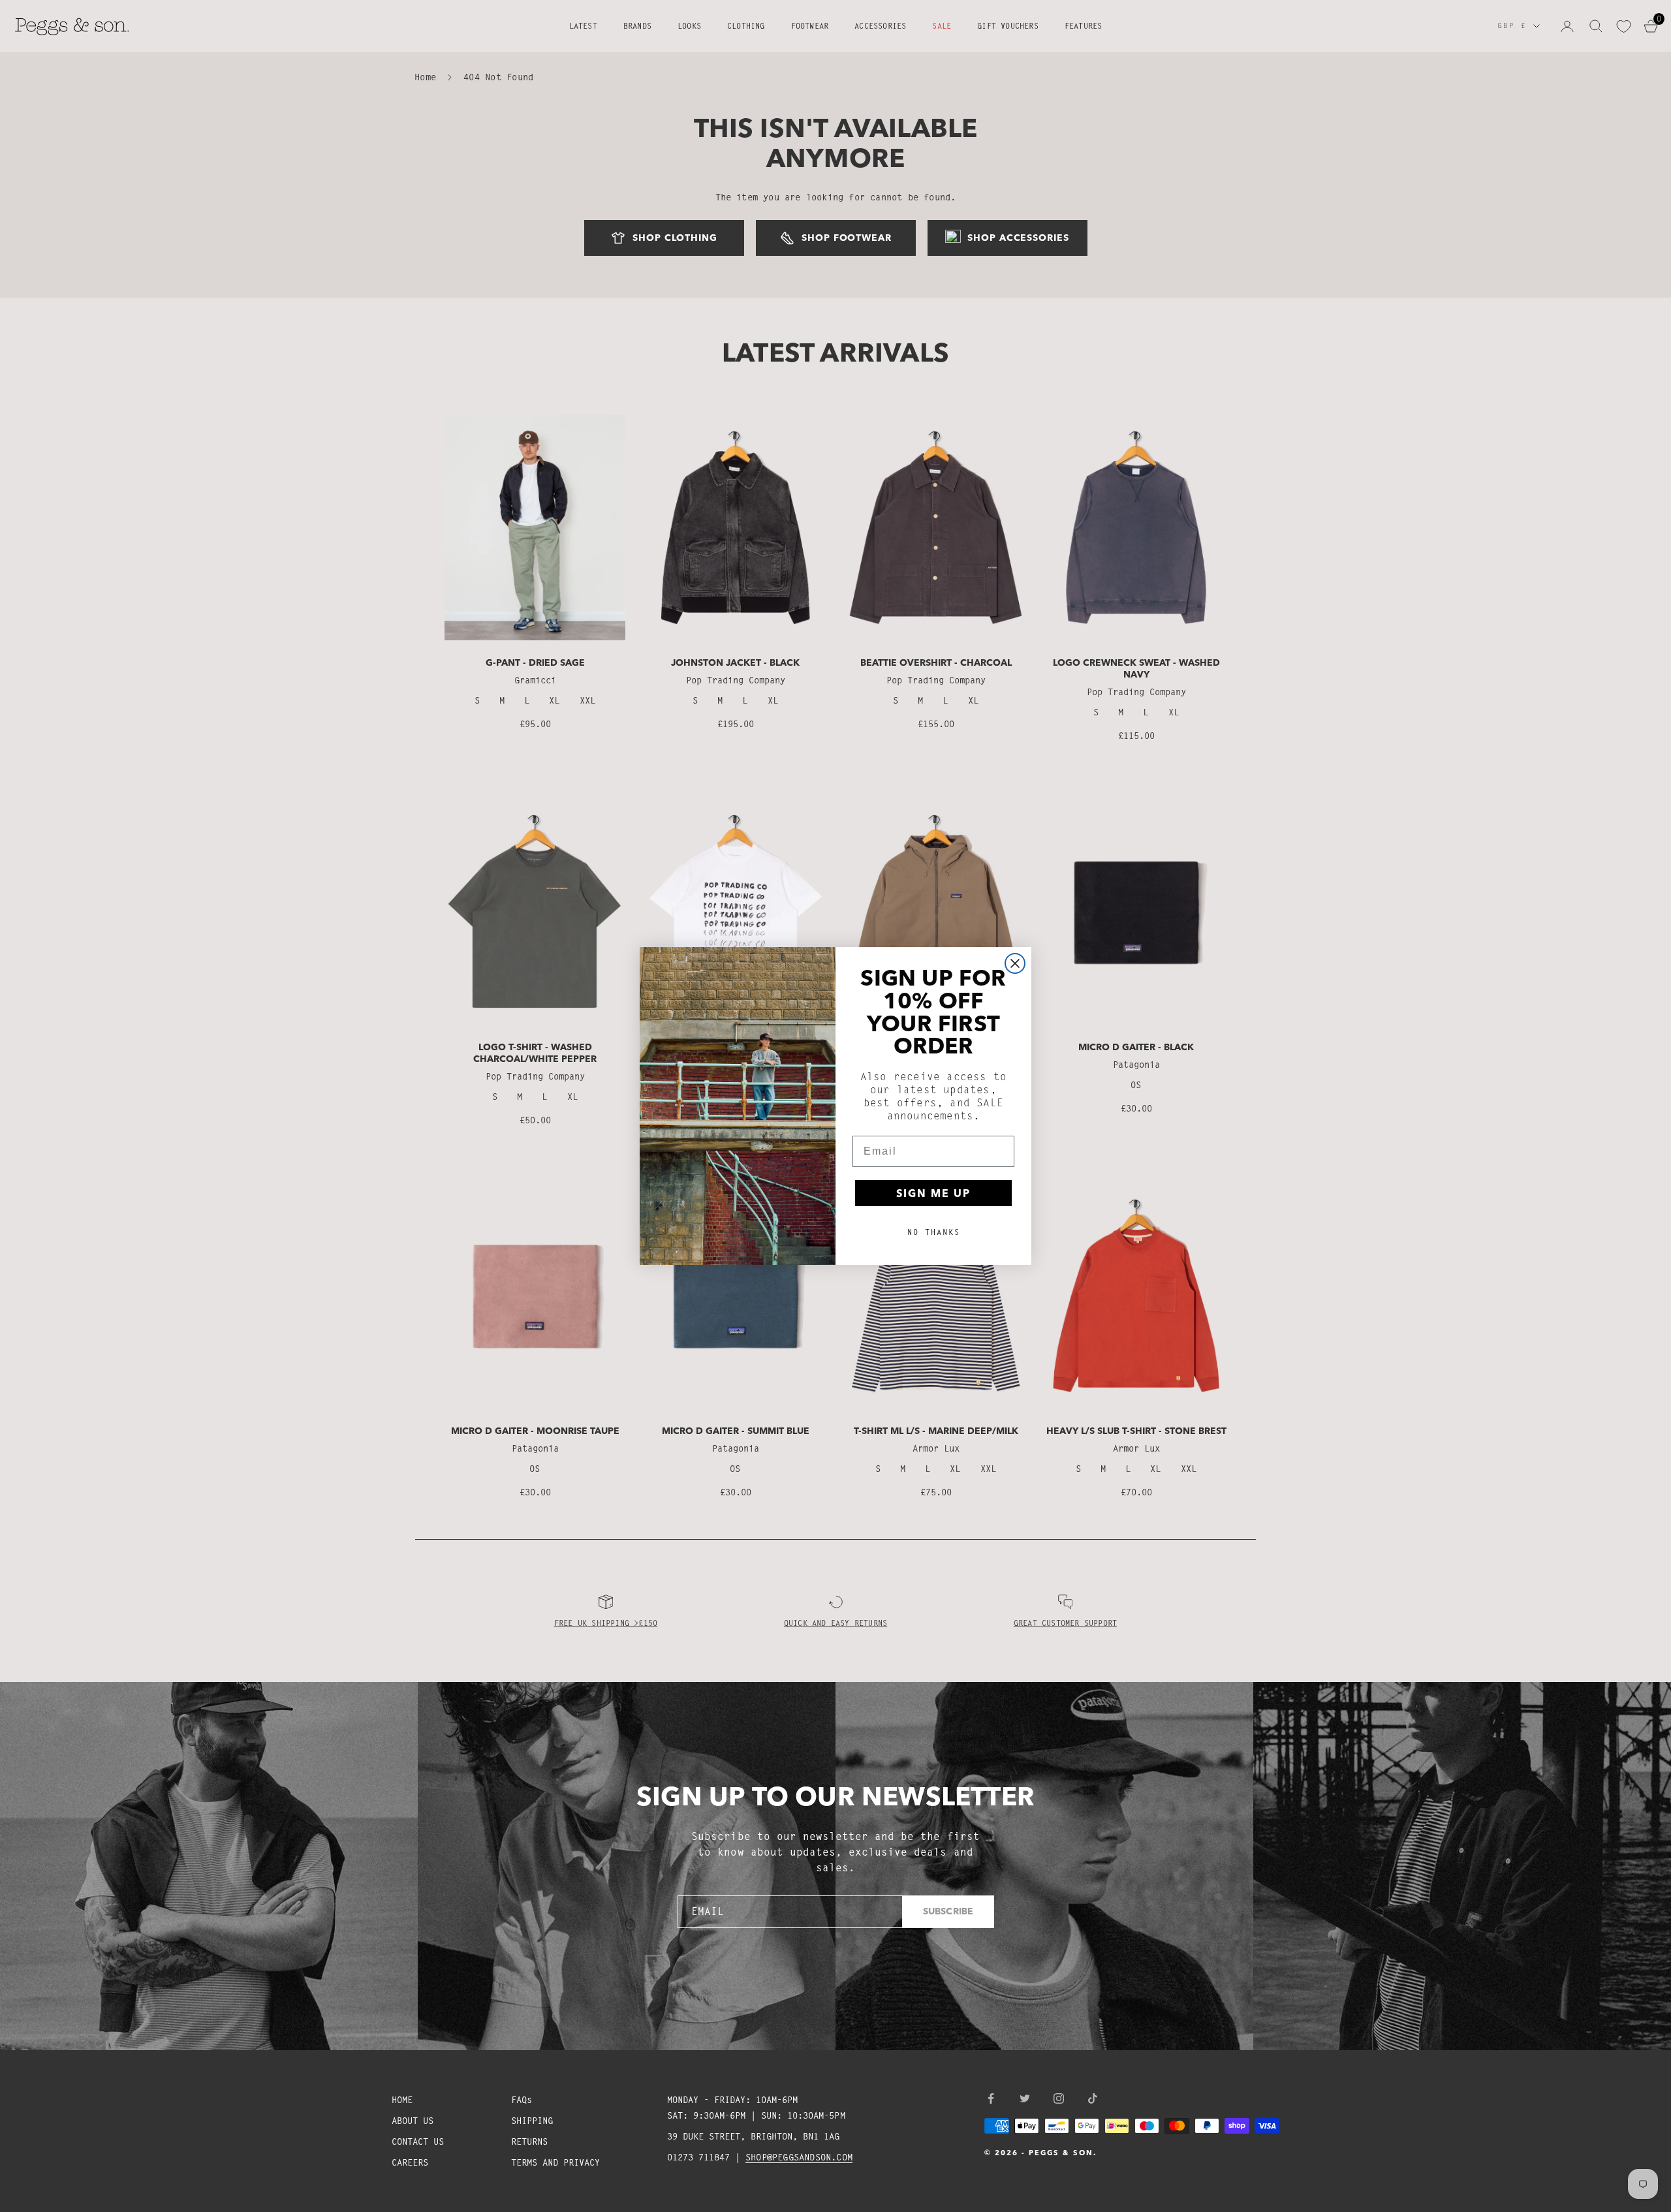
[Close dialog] (1015, 963)
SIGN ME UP (933, 1193)
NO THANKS (934, 1232)
